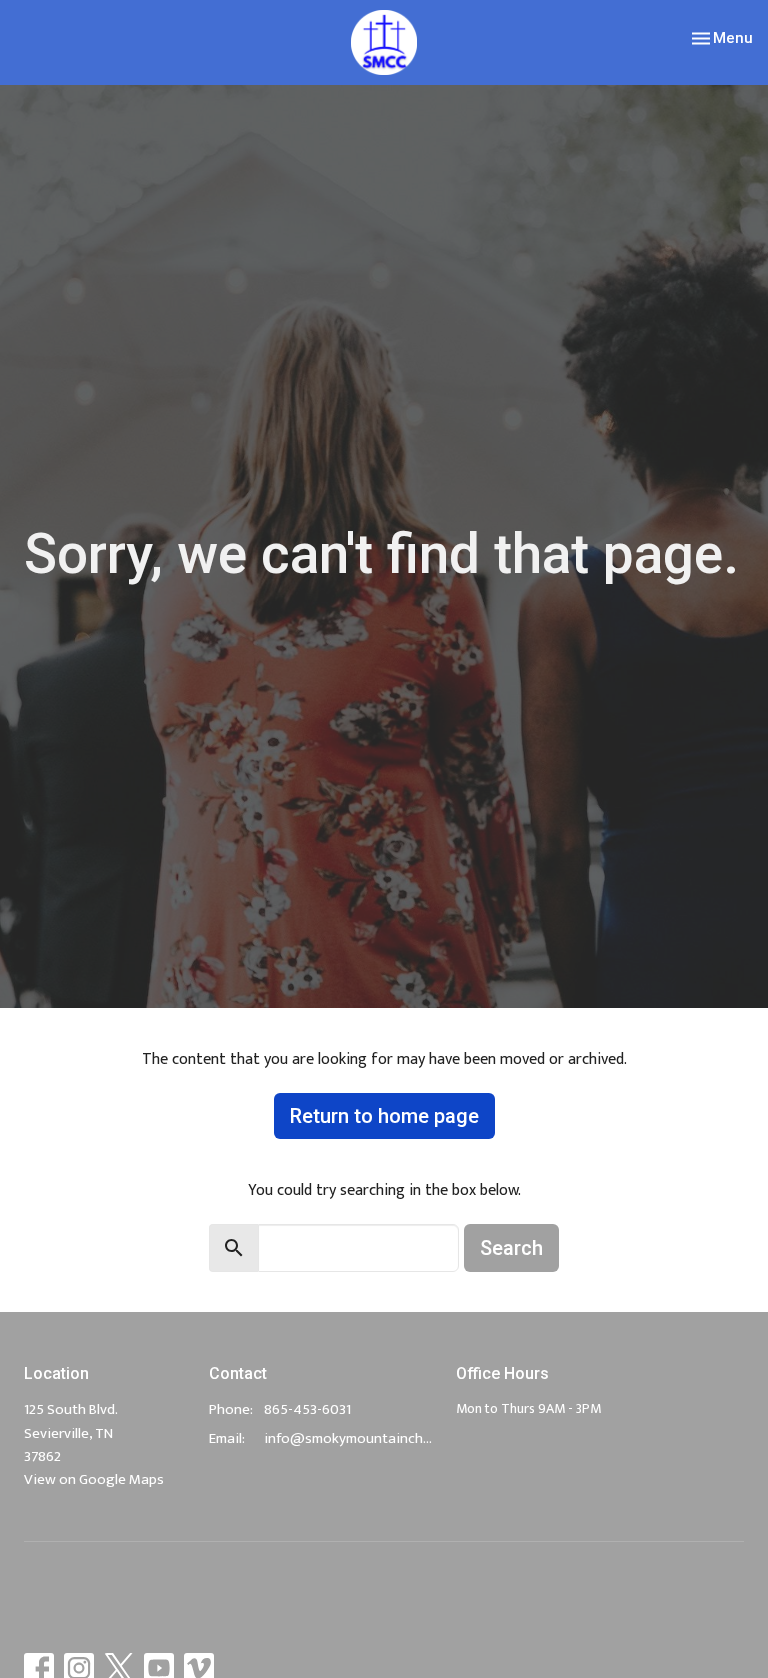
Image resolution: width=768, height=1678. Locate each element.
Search (511, 1248)
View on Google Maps (94, 1479)
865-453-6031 (307, 1409)
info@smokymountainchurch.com (350, 1438)
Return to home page (384, 1116)
